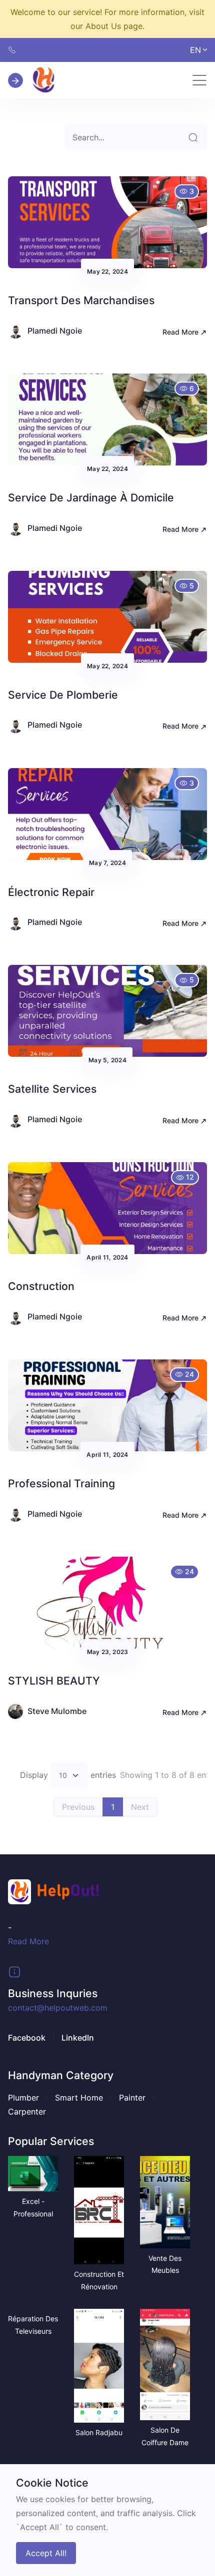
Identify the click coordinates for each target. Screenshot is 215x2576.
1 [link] (113, 1807)
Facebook (27, 2038)
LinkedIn (78, 2038)
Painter (132, 2098)
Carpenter (27, 2112)
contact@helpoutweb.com (58, 2008)
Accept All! (46, 2553)
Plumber (23, 2098)
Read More (181, 332)
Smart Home (79, 2098)
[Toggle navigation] (199, 80)
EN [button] (195, 50)
